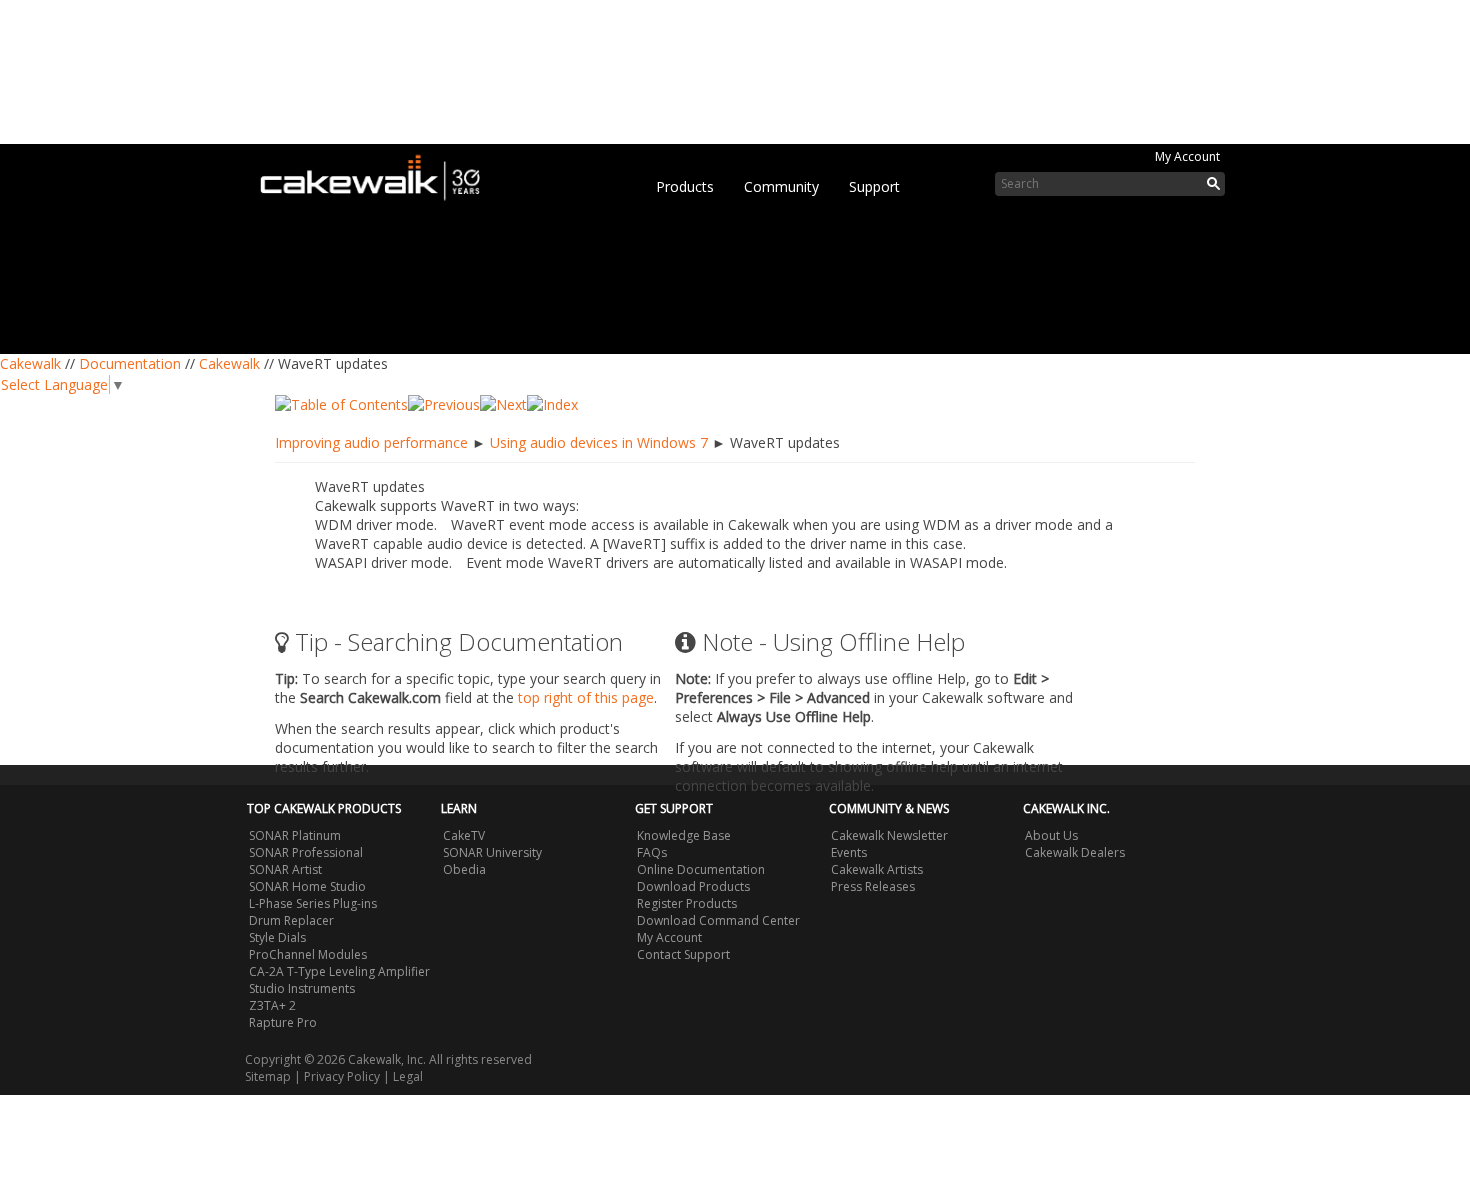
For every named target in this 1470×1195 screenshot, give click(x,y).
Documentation (130, 363)
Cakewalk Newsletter (889, 835)
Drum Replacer (291, 920)
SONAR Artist (285, 869)
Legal (408, 1076)
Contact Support (683, 954)
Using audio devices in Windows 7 (599, 442)
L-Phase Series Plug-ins (313, 903)
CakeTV (464, 835)
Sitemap (268, 1076)
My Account (1187, 156)
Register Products (687, 903)
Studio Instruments (302, 988)
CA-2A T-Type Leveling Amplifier (339, 971)
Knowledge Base (684, 835)
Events (849, 852)
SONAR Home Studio (307, 886)
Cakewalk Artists (877, 869)
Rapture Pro (283, 1022)
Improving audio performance (371, 442)
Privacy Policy (342, 1076)
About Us (1051, 835)
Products (685, 186)
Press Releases (873, 886)
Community (781, 186)
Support (874, 186)
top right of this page (586, 697)
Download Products (693, 886)
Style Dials (277, 937)
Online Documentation (701, 869)
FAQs (652, 852)
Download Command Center (718, 920)
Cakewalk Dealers (1075, 852)
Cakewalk (30, 363)
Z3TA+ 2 (272, 1005)
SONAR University (492, 852)
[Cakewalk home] (380, 174)
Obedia (464, 869)
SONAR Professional (306, 852)
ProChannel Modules (308, 954)
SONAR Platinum (295, 835)
